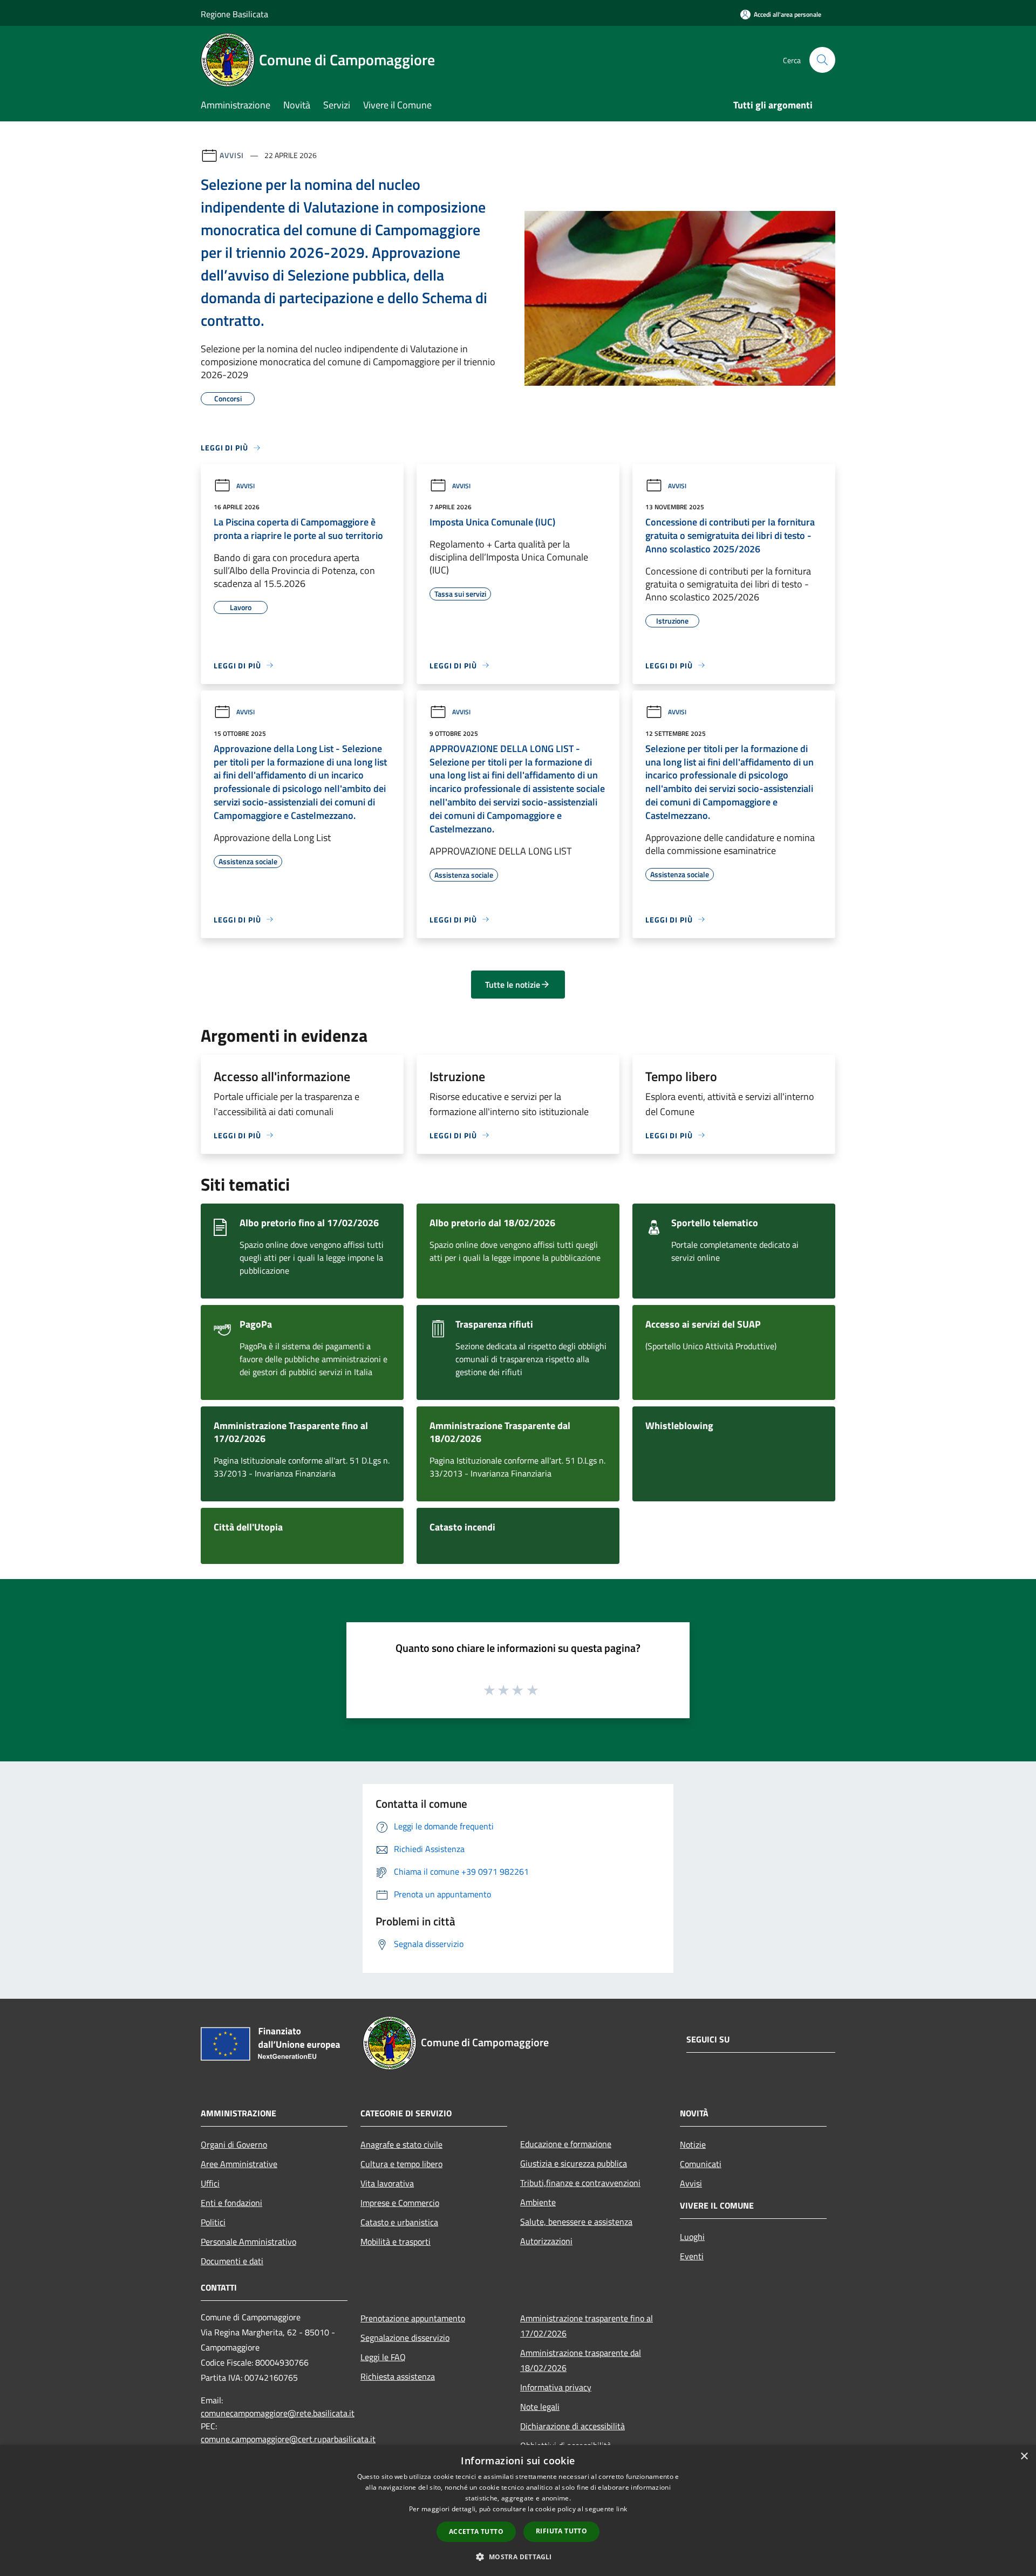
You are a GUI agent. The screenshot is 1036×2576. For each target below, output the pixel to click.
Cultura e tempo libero (401, 2164)
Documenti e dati (232, 2261)
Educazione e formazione (566, 2144)
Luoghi (692, 2237)
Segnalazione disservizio (405, 2338)
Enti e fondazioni (231, 2203)
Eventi (692, 2256)
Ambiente (538, 2202)
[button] (518, 2557)
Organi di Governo (234, 2144)
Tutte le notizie (513, 985)
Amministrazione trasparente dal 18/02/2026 (581, 2360)
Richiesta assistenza (398, 2376)
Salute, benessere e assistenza (576, 2222)
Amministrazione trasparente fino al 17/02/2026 (587, 2326)
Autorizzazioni (546, 2241)
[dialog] (518, 2510)
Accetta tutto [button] (476, 2531)
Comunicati (701, 2164)
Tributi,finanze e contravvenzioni (580, 2183)
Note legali (540, 2407)
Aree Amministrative (239, 2164)
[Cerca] (822, 60)
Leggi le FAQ (383, 2357)
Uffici (210, 2183)
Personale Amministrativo (248, 2242)
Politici (213, 2222)
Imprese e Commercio (400, 2203)
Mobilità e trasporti (396, 2242)
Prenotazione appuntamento (413, 2318)
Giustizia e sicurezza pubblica (574, 2163)
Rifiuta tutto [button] (561, 2531)
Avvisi (232, 155)
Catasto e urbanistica (399, 2222)
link (622, 2509)
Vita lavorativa (387, 2183)
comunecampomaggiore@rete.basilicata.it (278, 2413)
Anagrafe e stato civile (401, 2144)
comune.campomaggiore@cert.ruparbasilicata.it (288, 2439)
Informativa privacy (556, 2387)
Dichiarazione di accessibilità (572, 2426)
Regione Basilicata (234, 14)
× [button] (1024, 2457)
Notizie (693, 2144)
